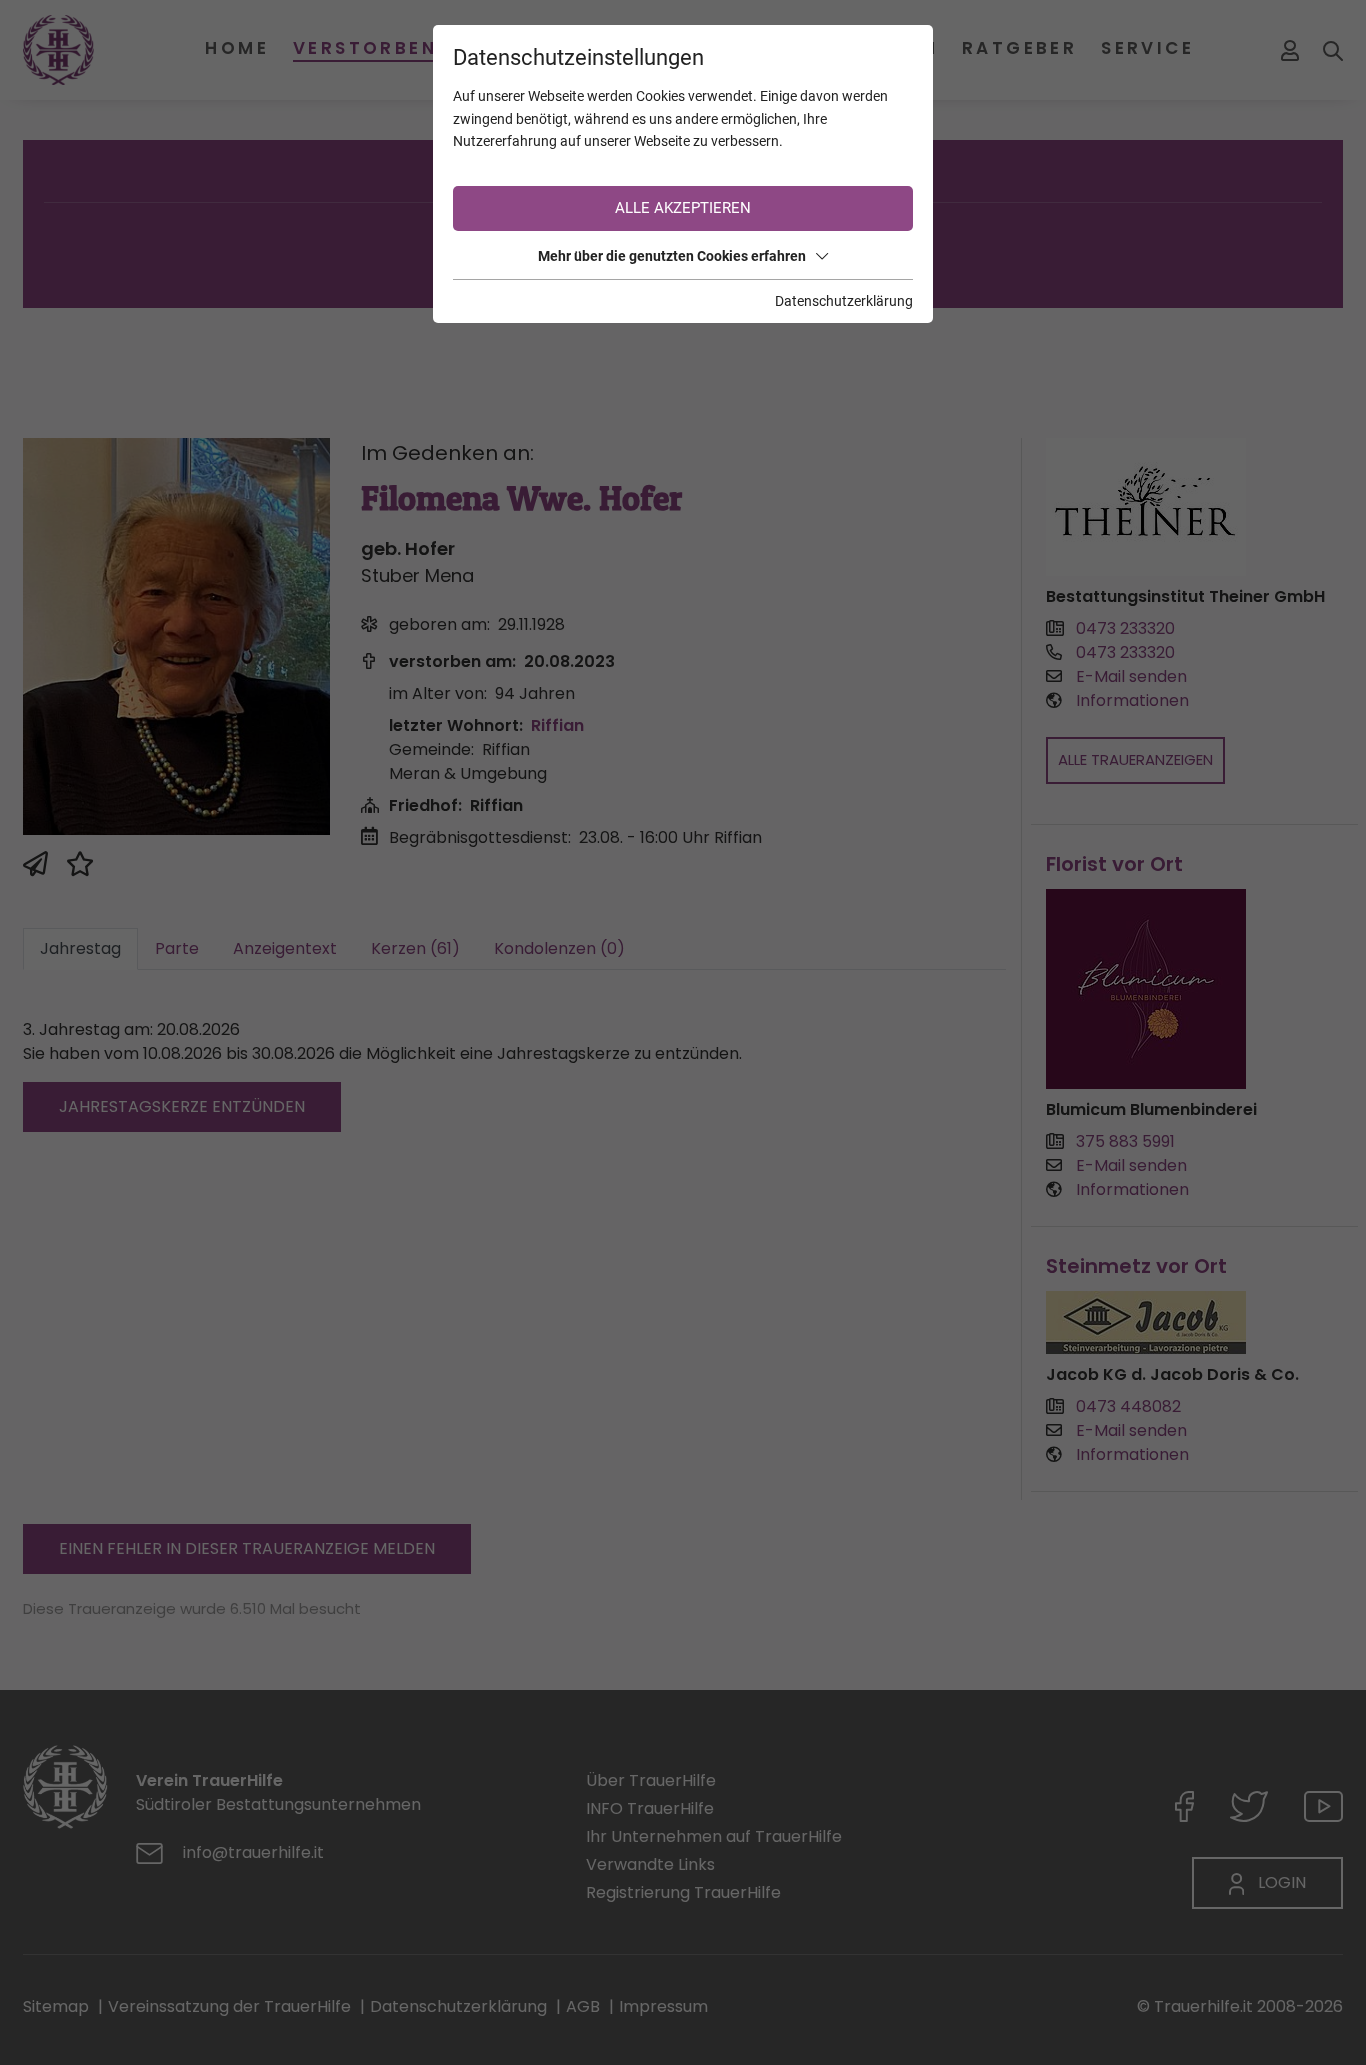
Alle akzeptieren (683, 208)
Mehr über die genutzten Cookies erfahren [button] (672, 256)
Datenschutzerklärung (844, 301)
